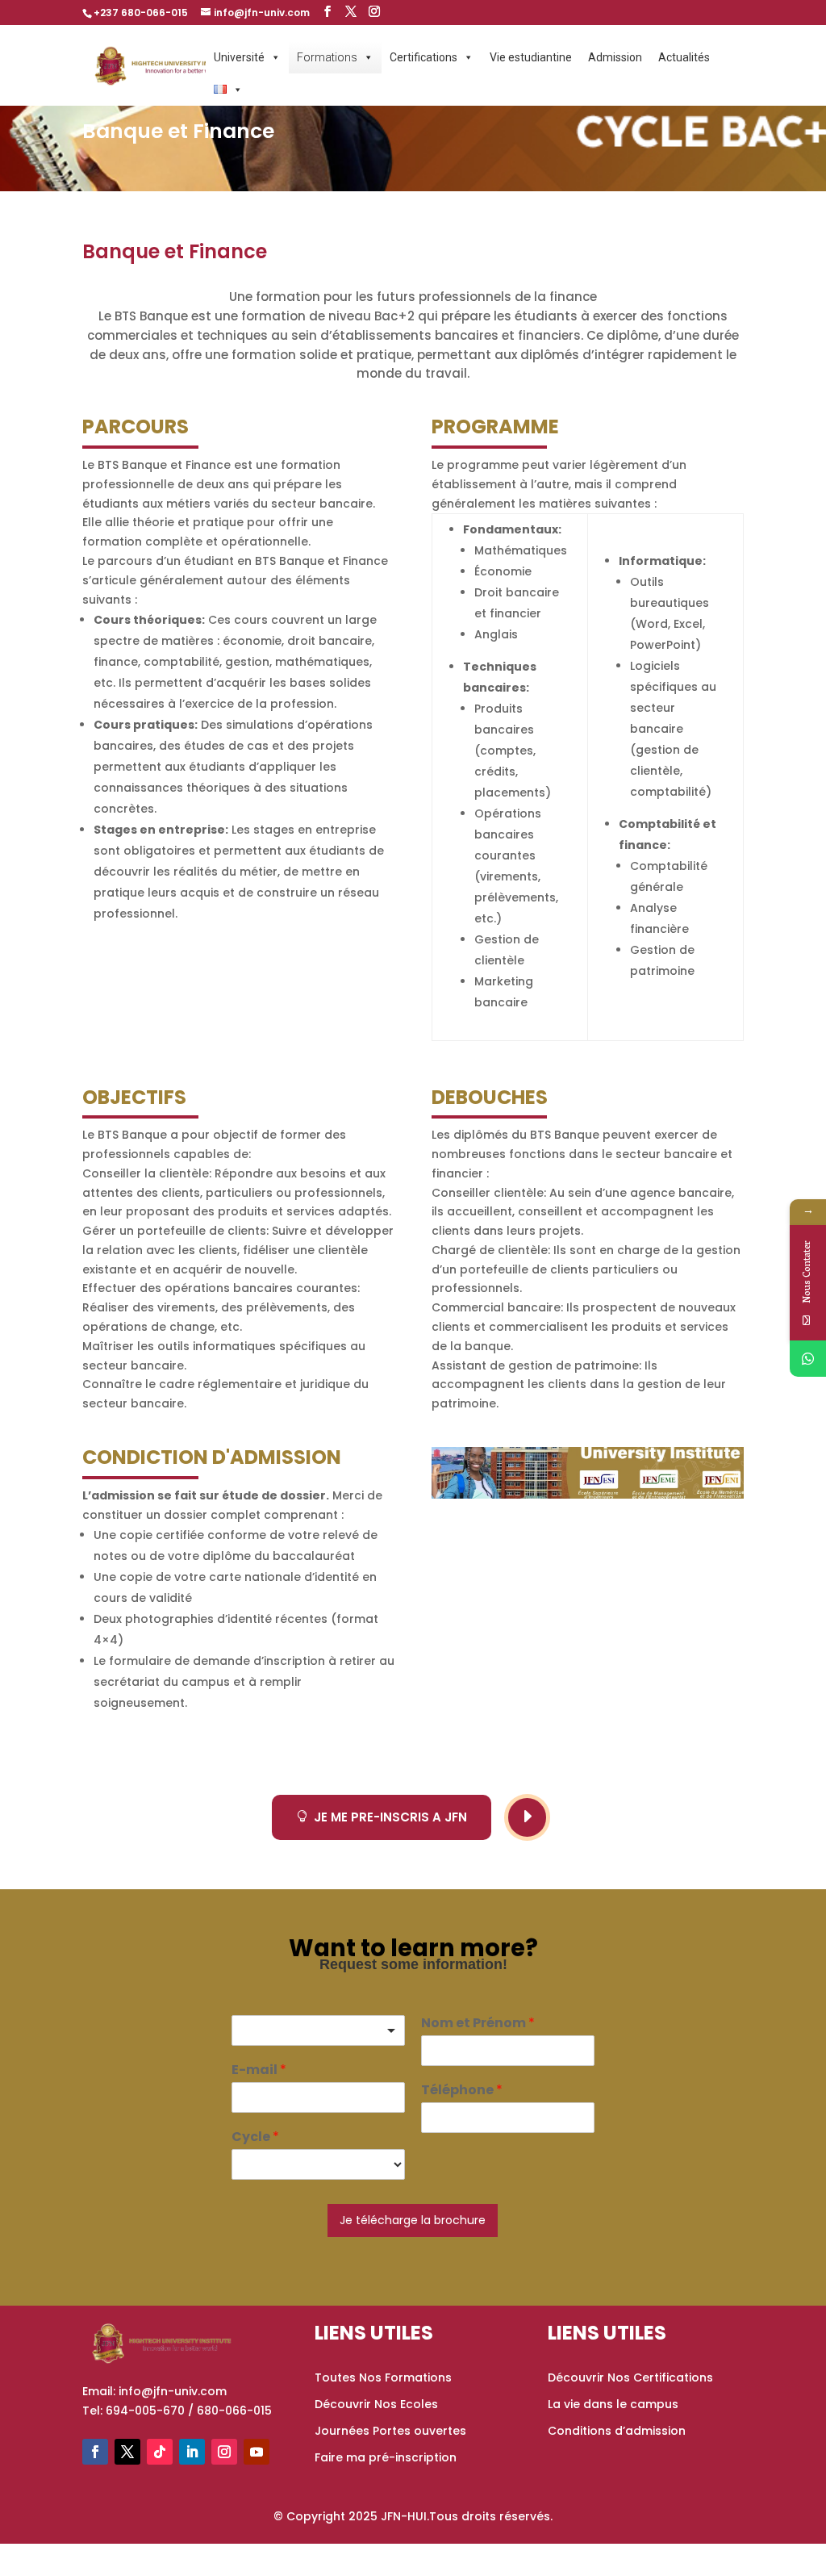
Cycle (255, 2137)
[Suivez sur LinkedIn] (192, 2452)
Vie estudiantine (531, 57)
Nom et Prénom (478, 2024)
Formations (327, 57)
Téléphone (462, 2091)
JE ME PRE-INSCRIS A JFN (382, 1817)
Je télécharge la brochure (413, 2220)
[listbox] (318, 2030)
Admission (615, 57)
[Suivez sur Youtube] (257, 2452)
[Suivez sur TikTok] (160, 2452)
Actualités (684, 57)
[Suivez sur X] (127, 2452)
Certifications (423, 57)
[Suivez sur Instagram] (224, 2452)
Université (239, 57)
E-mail (259, 2070)
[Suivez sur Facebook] (95, 2452)
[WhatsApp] (808, 1359)
